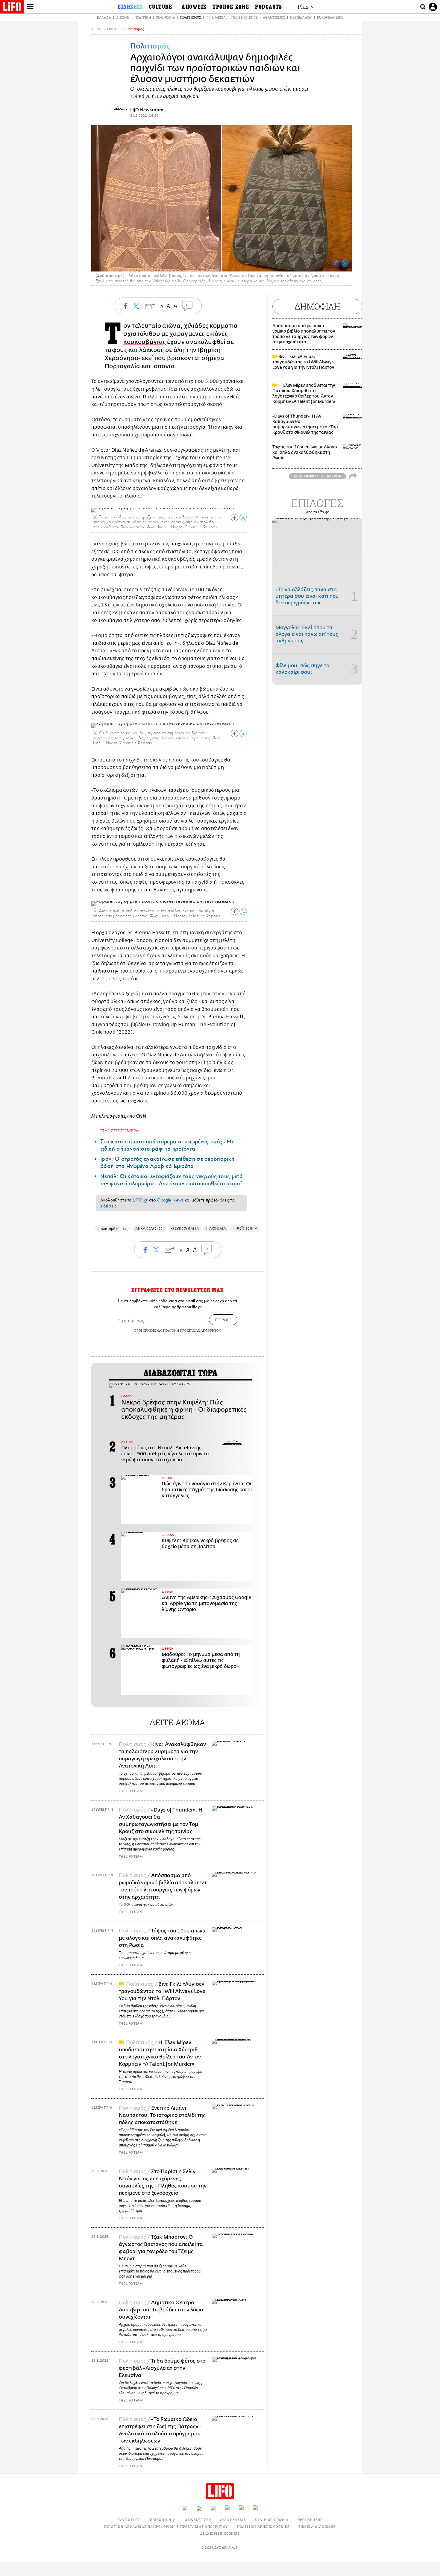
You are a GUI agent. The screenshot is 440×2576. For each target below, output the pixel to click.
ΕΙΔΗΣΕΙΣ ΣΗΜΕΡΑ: (120, 1131)
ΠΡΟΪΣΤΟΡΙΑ (245, 1229)
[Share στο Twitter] (243, 518)
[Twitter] (345, 263)
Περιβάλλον (301, 17)
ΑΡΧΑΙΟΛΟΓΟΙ (150, 1229)
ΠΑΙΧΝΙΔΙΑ (216, 1229)
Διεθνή (123, 17)
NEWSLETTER (198, 2520)
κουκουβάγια (143, 342)
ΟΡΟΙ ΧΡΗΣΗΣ (145, 1330)
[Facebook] (336, 263)
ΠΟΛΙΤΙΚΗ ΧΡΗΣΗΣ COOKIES (263, 2526)
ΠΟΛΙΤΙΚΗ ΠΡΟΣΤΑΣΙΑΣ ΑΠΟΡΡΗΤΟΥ (192, 1330)
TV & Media (216, 17)
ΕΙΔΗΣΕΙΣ (114, 29)
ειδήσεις (108, 1206)
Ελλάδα (104, 17)
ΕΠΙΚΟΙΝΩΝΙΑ (163, 2520)
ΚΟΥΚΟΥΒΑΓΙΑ (185, 1229)
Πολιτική (143, 17)
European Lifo (330, 17)
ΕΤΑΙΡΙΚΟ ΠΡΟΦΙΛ (272, 2520)
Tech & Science (244, 17)
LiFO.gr (140, 1200)
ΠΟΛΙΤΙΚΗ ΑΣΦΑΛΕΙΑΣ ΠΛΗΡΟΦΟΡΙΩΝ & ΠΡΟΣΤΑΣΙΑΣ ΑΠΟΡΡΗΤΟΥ (166, 2526)
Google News (170, 1200)
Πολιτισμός (191, 17)
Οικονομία (166, 17)
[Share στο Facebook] (235, 518)
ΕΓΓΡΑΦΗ (223, 1320)
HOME (97, 29)
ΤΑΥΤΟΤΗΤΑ (129, 2520)
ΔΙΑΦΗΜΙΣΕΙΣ (233, 2520)
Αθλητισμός (274, 17)
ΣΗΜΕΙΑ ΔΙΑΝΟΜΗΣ (317, 2526)
